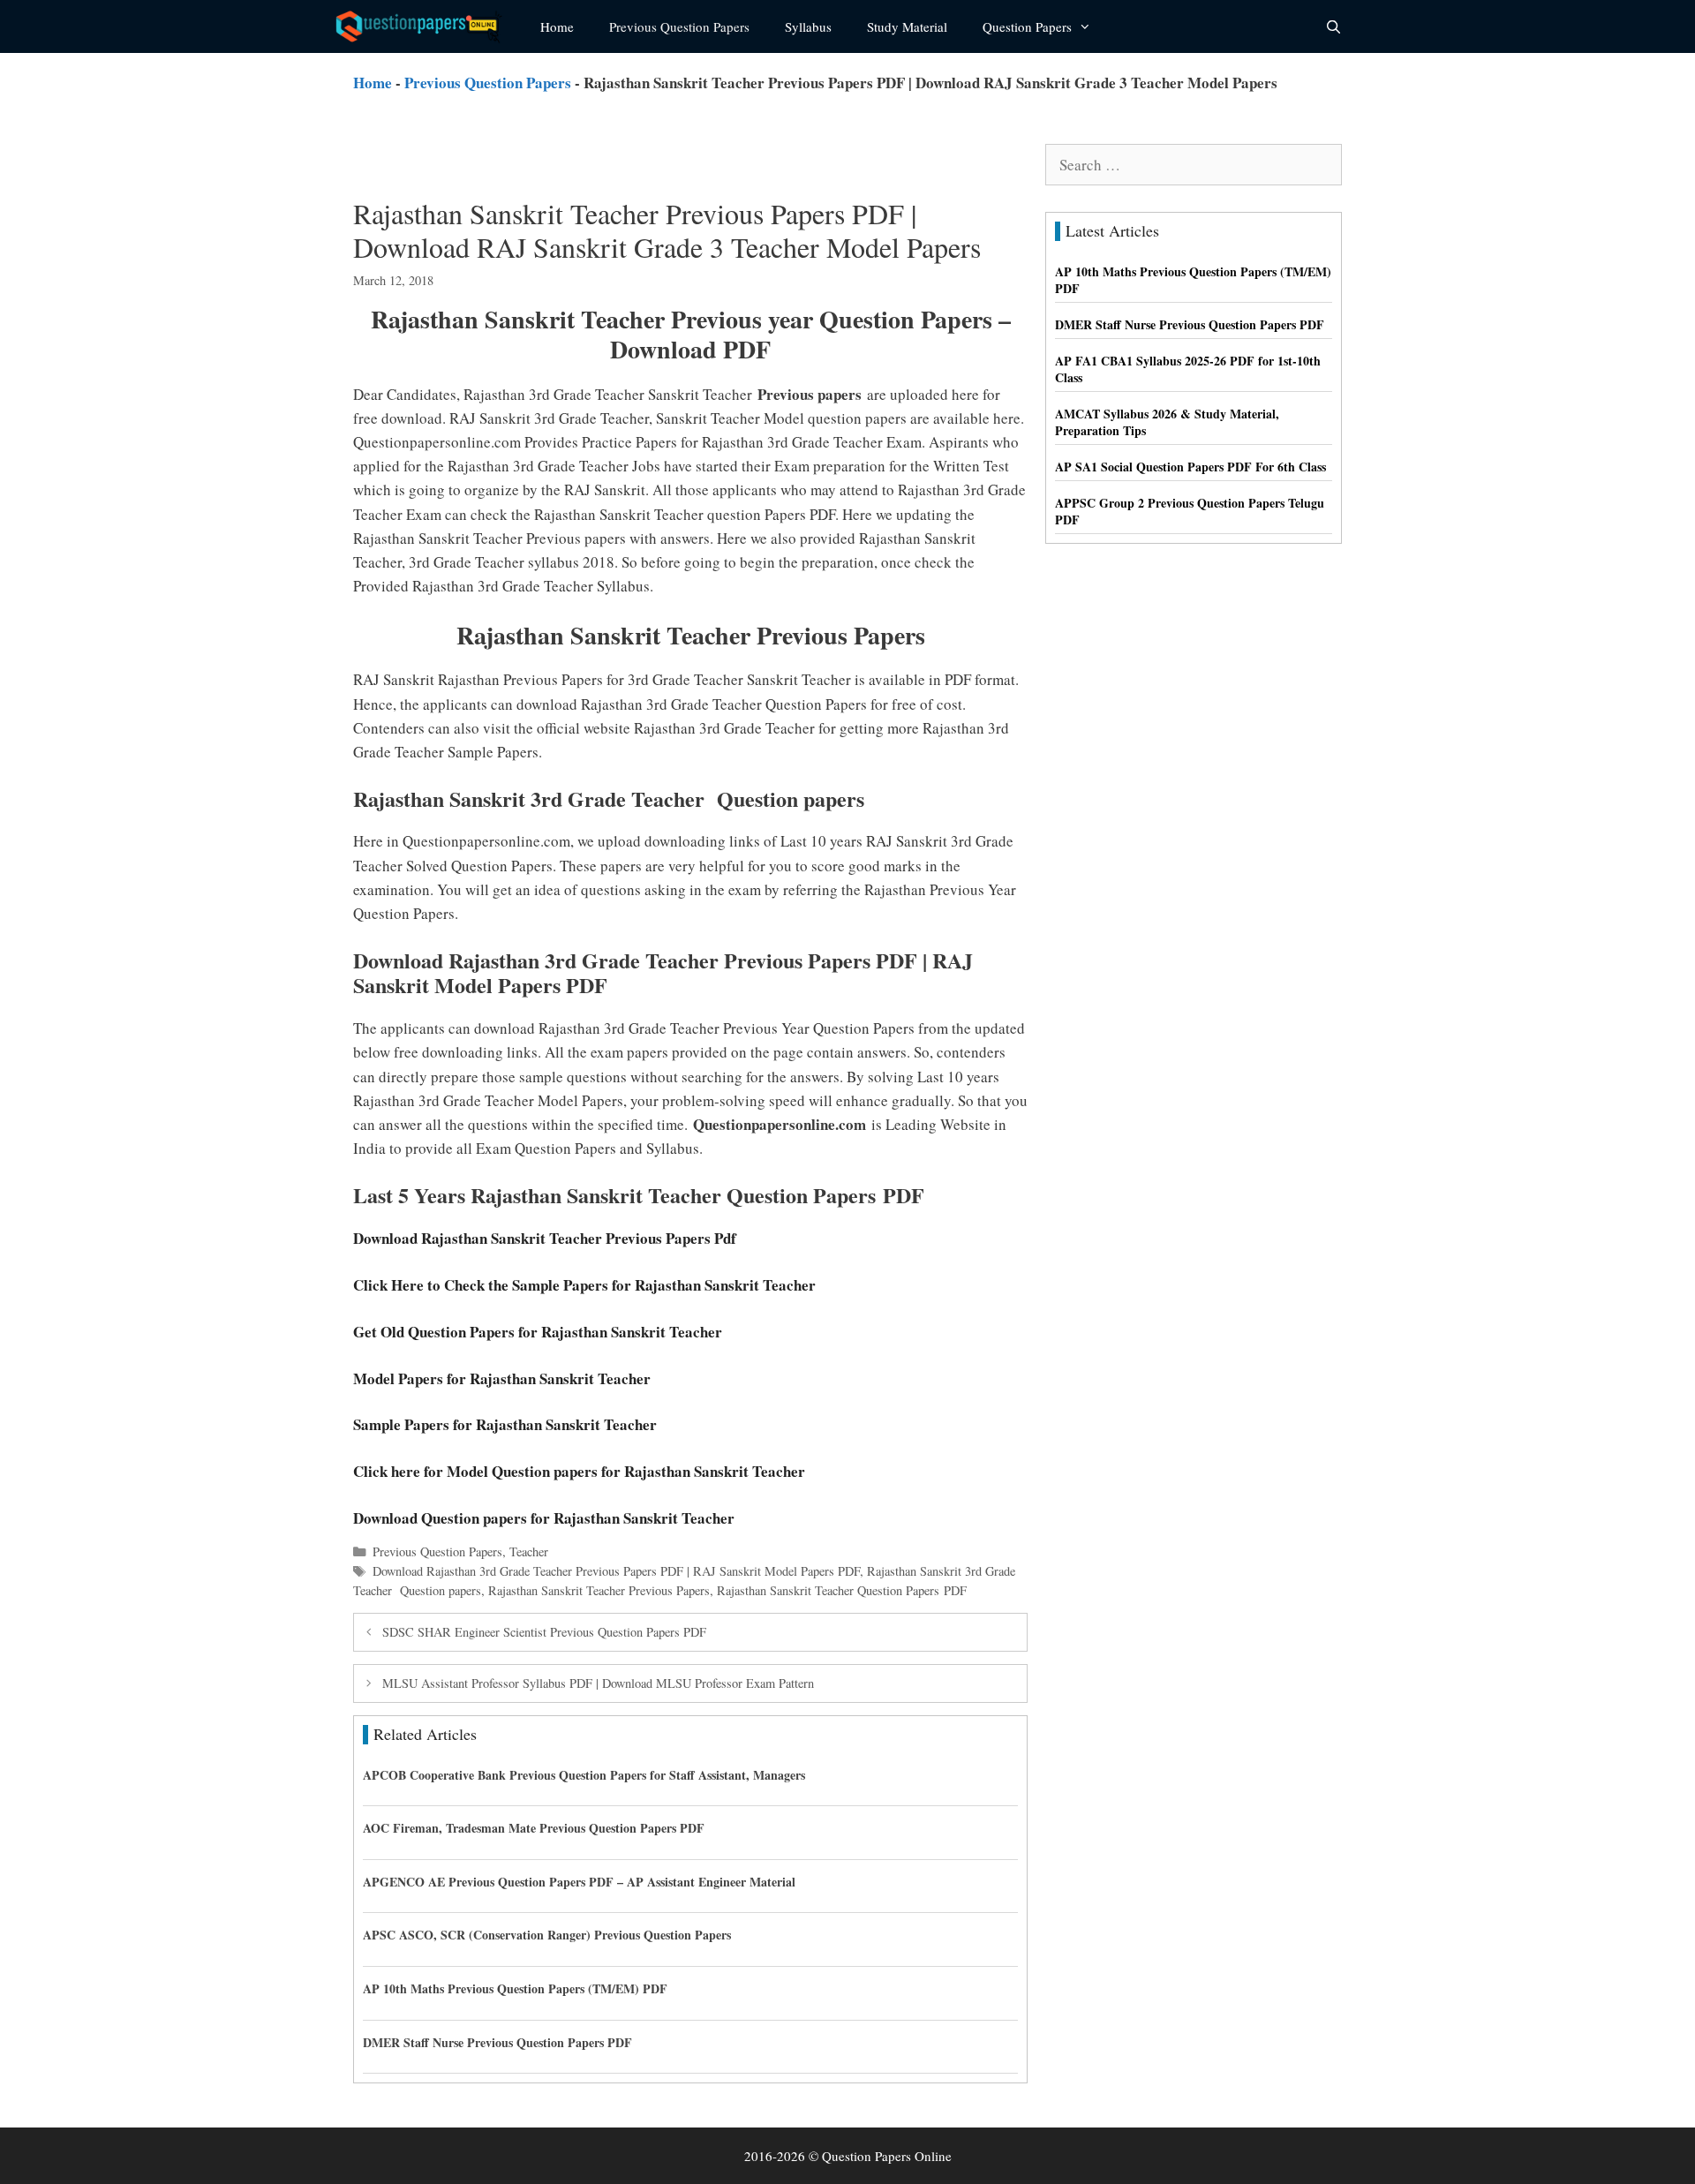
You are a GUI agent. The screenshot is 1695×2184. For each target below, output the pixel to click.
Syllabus (808, 26)
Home (557, 26)
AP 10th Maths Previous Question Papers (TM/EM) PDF (515, 1988)
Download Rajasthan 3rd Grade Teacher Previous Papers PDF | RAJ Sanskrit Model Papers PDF (616, 1571)
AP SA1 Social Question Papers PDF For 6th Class (1190, 467)
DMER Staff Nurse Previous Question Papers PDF (497, 2042)
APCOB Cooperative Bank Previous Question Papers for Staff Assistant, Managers (584, 1775)
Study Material (907, 26)
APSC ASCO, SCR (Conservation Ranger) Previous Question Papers (547, 1935)
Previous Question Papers (679, 26)
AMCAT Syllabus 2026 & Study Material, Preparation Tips (1167, 422)
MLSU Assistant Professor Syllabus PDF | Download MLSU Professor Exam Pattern (598, 1683)
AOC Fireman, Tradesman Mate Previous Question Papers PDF (534, 1828)
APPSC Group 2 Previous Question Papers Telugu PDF (1190, 512)
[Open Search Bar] (1333, 26)
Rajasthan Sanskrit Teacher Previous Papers (599, 1590)
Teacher (529, 1551)
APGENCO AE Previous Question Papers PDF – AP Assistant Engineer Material (579, 1882)
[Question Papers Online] (425, 26)
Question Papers (1027, 26)
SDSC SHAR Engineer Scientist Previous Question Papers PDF (544, 1632)
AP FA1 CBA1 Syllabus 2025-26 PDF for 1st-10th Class (1188, 369)
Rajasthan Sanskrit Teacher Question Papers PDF (842, 1590)
